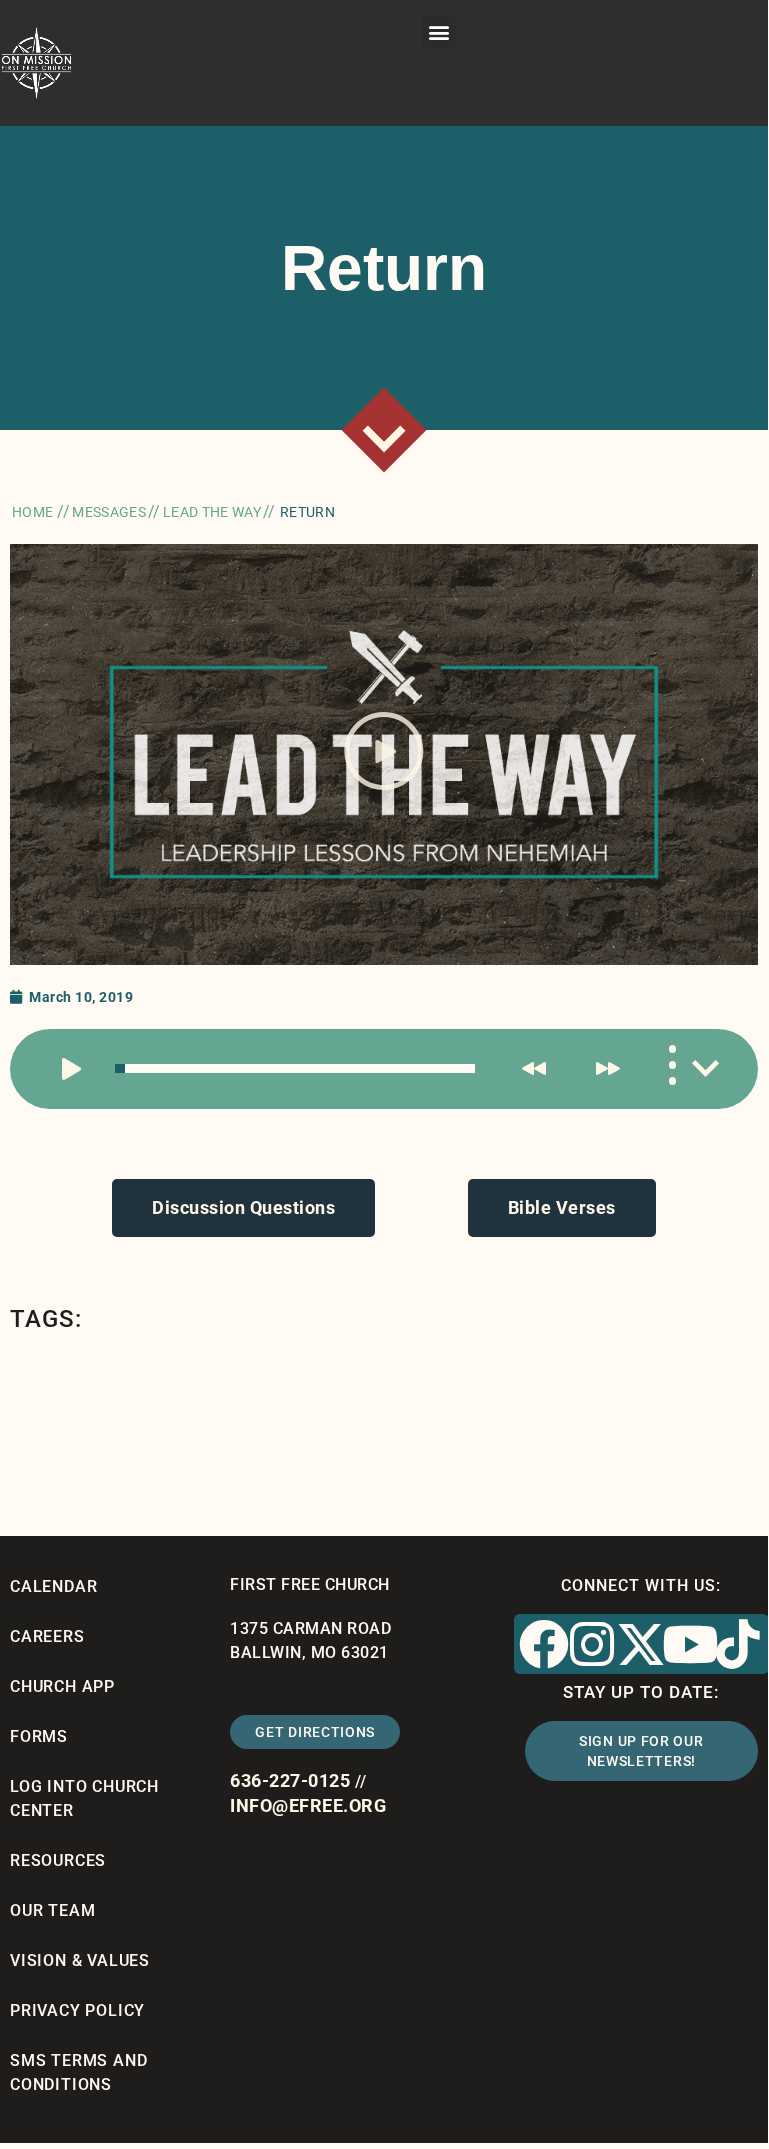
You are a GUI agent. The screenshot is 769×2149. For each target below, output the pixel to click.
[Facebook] (544, 1644)
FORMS (39, 1736)
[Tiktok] (739, 1644)
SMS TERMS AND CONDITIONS (78, 2072)
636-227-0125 (290, 1780)
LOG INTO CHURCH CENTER (84, 1798)
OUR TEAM (52, 1910)
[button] (439, 31)
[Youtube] (690, 1644)
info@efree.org (308, 1805)
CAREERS (47, 1636)
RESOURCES (58, 1860)
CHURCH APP (62, 1686)
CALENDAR (53, 1586)
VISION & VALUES (80, 1960)
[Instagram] (593, 1644)
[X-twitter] (641, 1644)
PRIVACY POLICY (77, 2010)
